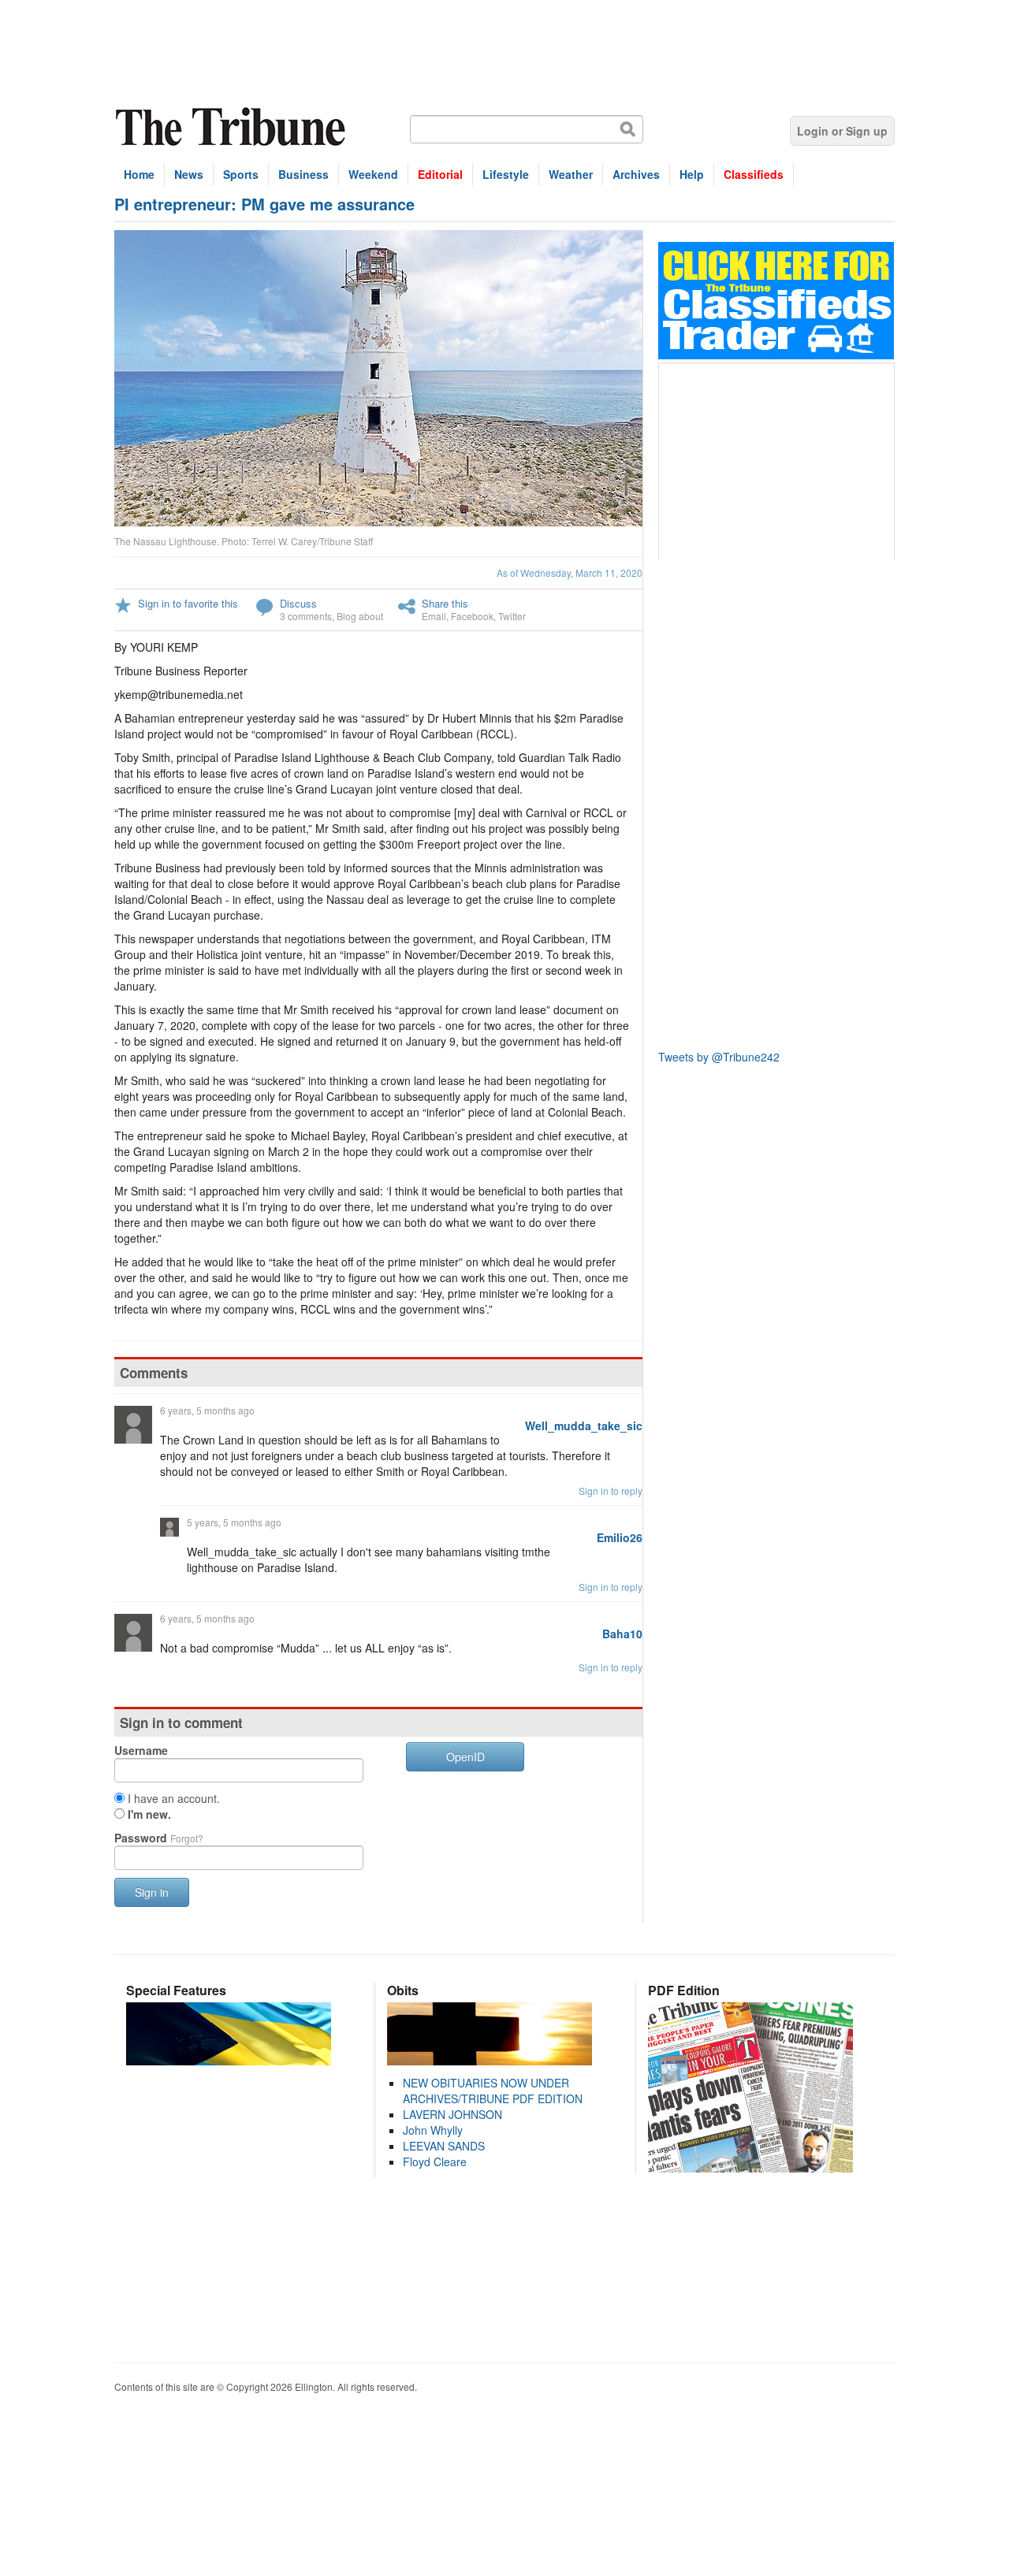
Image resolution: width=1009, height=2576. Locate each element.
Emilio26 (620, 1537)
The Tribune (233, 127)
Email (434, 616)
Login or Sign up (842, 131)
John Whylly (433, 2130)
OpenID (465, 1756)
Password (159, 1838)
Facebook (472, 616)
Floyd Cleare (435, 2162)
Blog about (360, 616)
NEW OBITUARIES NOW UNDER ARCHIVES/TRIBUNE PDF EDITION (493, 2091)
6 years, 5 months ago (207, 1410)
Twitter (512, 616)
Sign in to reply (611, 1491)
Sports (241, 174)
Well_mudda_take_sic (584, 1426)
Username (141, 1750)
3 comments (306, 616)
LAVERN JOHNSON (452, 2114)
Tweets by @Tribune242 (719, 1057)
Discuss (298, 603)
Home (139, 174)
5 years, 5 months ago (234, 1522)
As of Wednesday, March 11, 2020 (570, 572)
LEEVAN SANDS (444, 2146)
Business (303, 174)
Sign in (152, 1892)
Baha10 (622, 1634)
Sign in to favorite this (188, 603)
